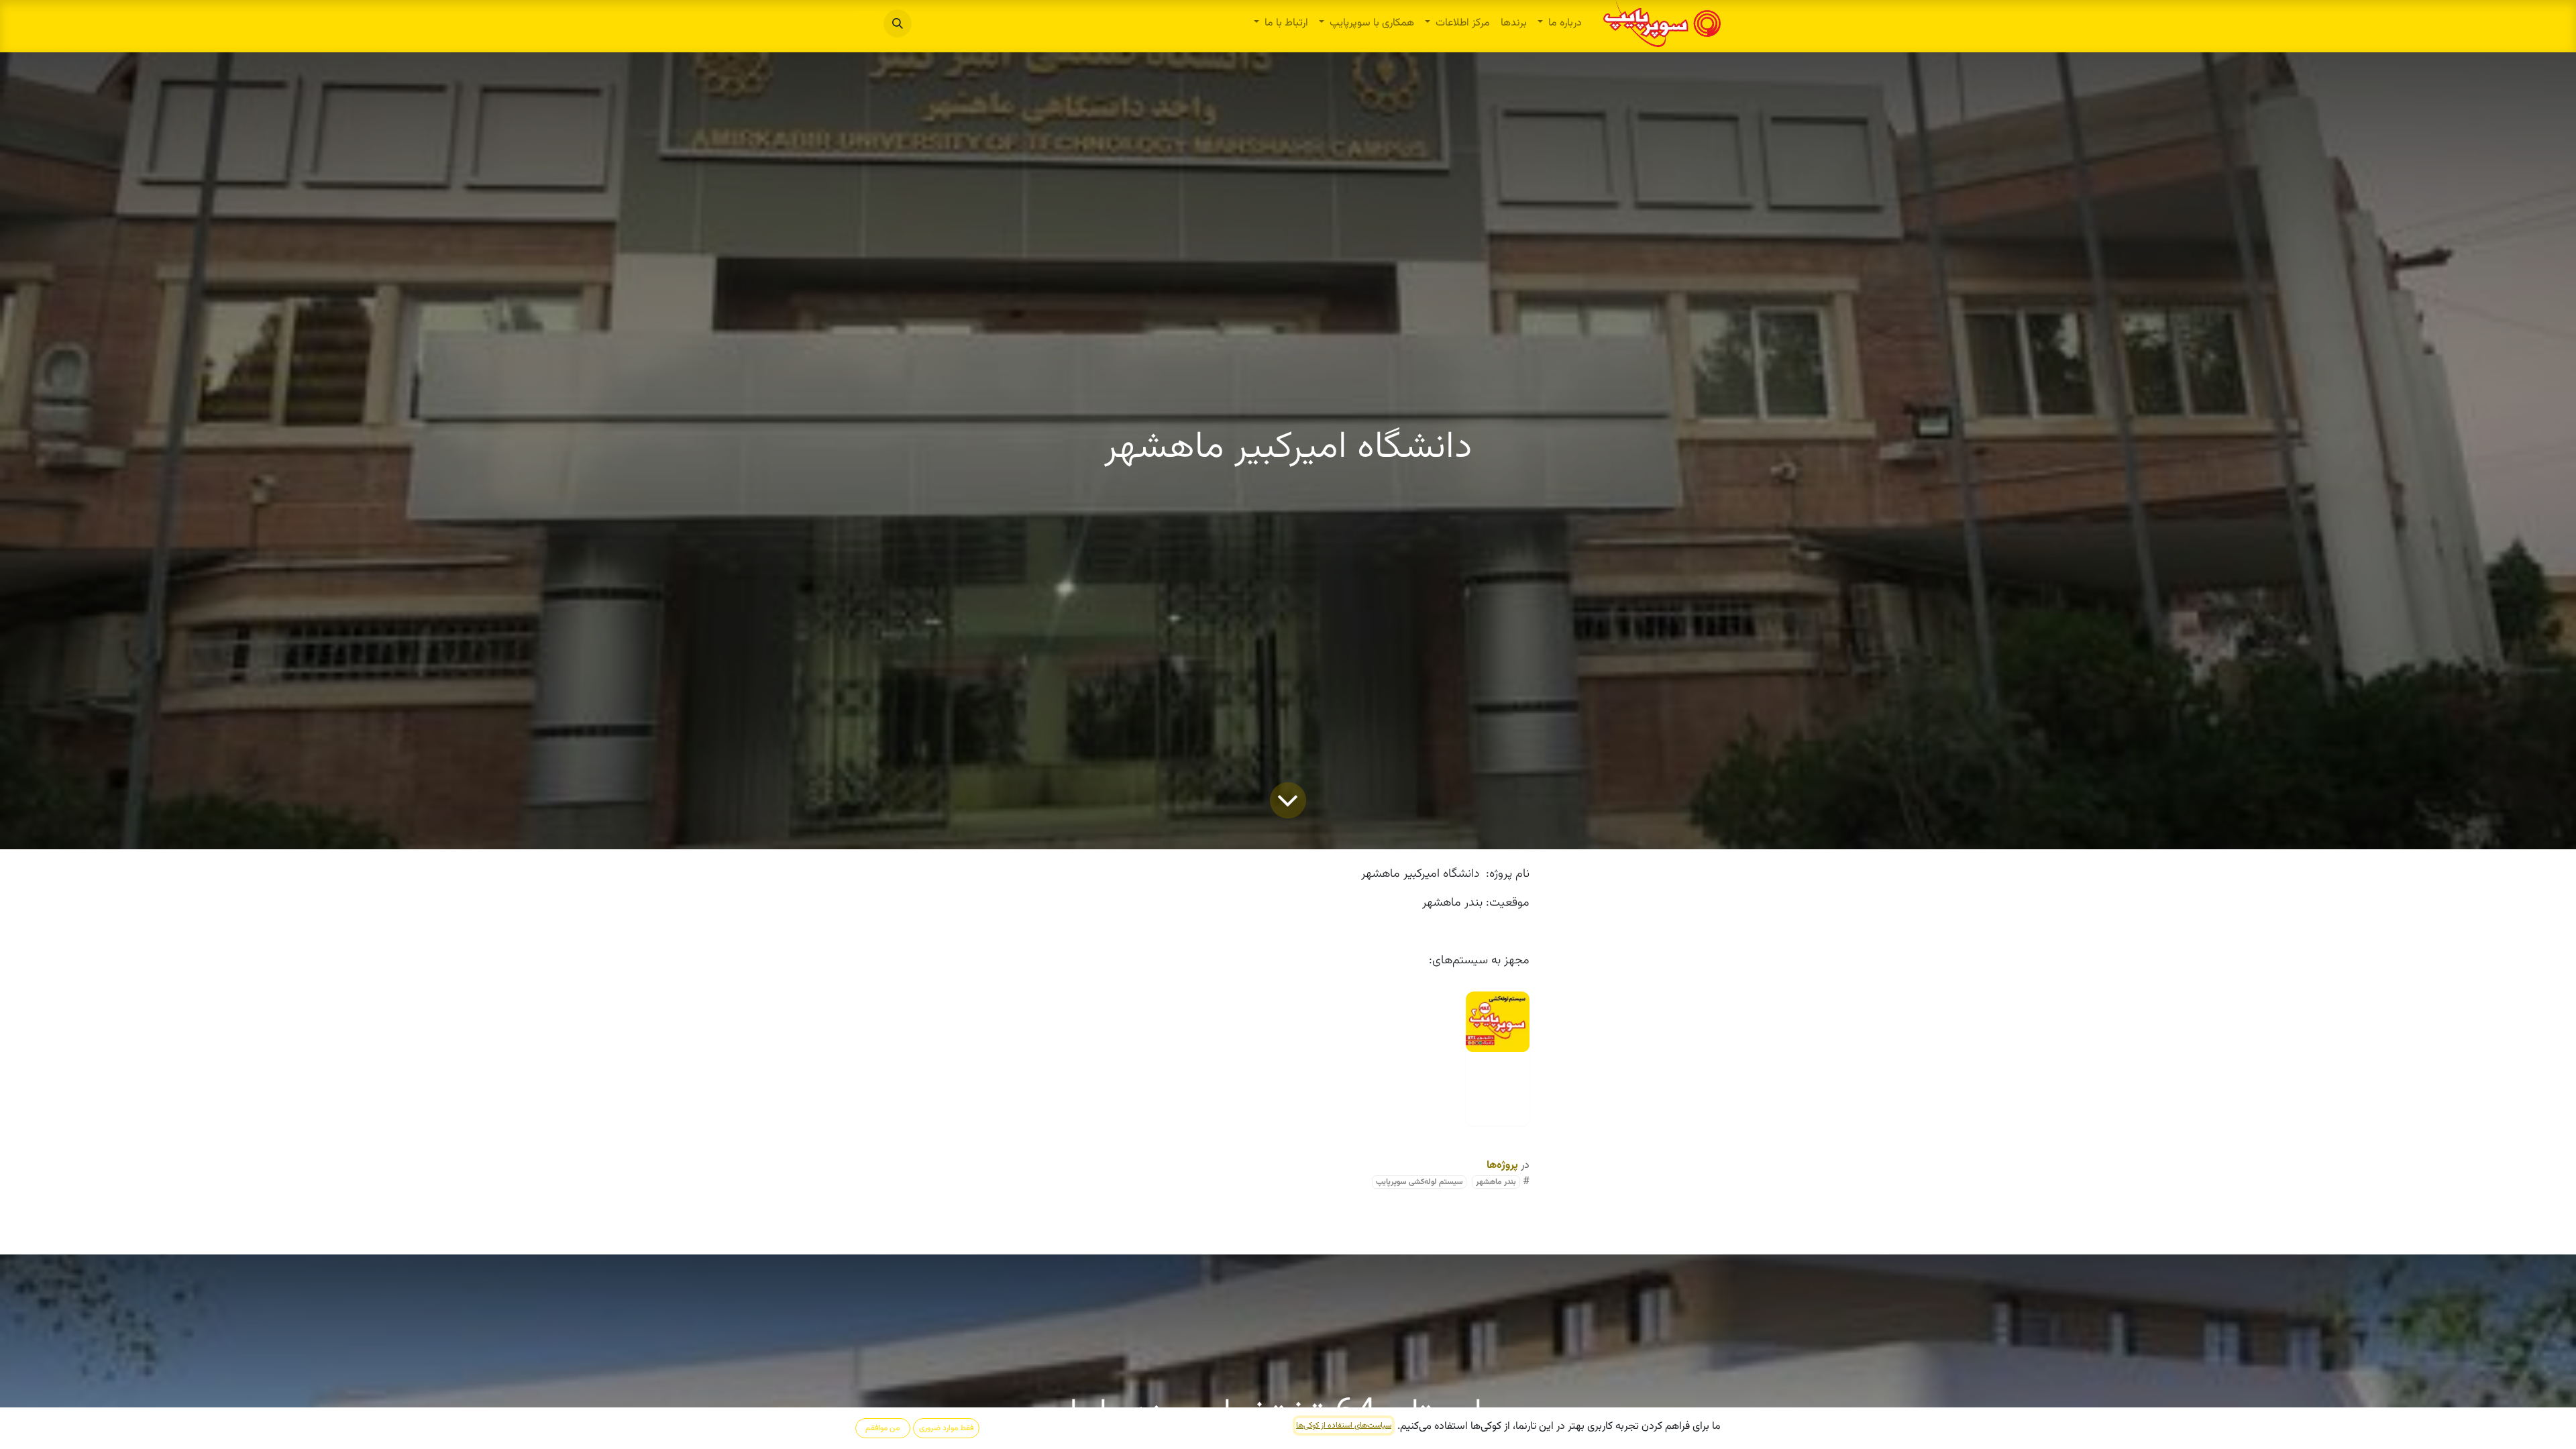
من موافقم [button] (882, 1428)
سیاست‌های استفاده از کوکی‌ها (1344, 1426)
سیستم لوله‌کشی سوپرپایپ (1419, 1182)
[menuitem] (1560, 23)
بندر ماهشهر (1496, 1182)
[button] (898, 23)
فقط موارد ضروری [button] (946, 1428)
